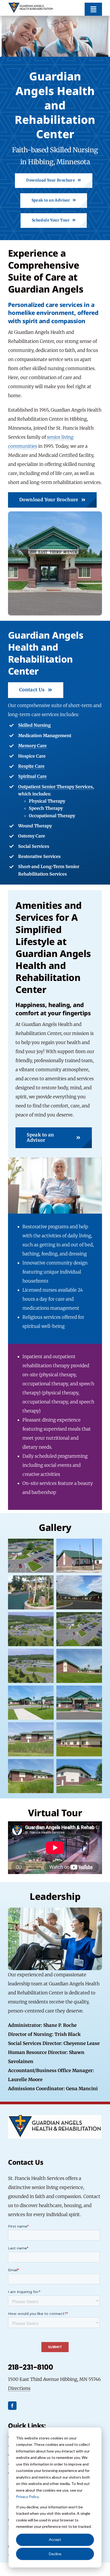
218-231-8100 (30, 2367)
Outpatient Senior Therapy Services (55, 787)
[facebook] (12, 2406)
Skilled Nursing (34, 725)
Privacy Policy (27, 2497)
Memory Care (32, 746)
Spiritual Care (32, 776)
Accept (55, 2539)
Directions (19, 2388)
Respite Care (31, 766)
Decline (55, 2554)
